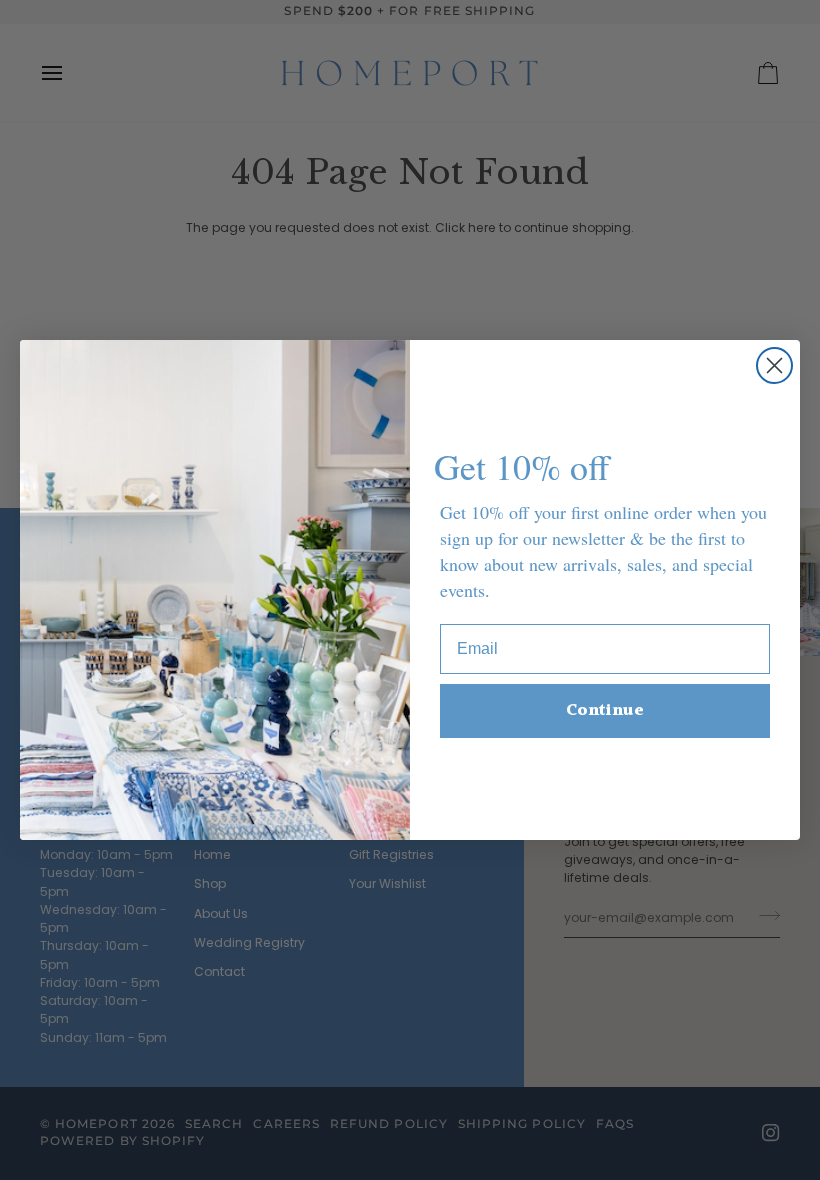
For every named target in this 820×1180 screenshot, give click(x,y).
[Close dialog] (774, 365)
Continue (605, 710)
